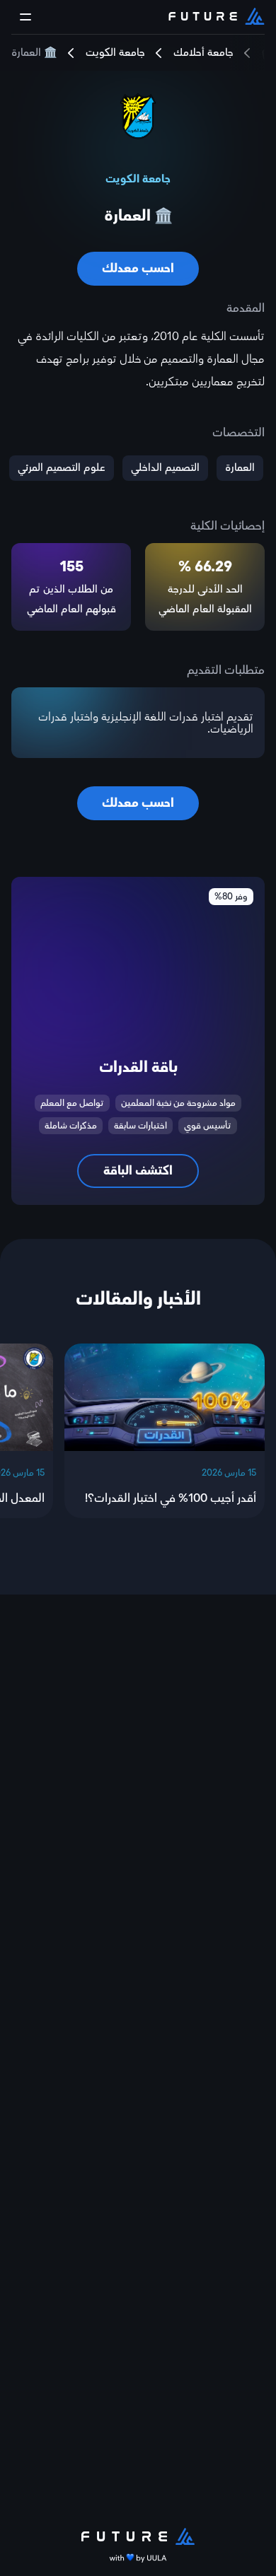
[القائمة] (25, 17)
